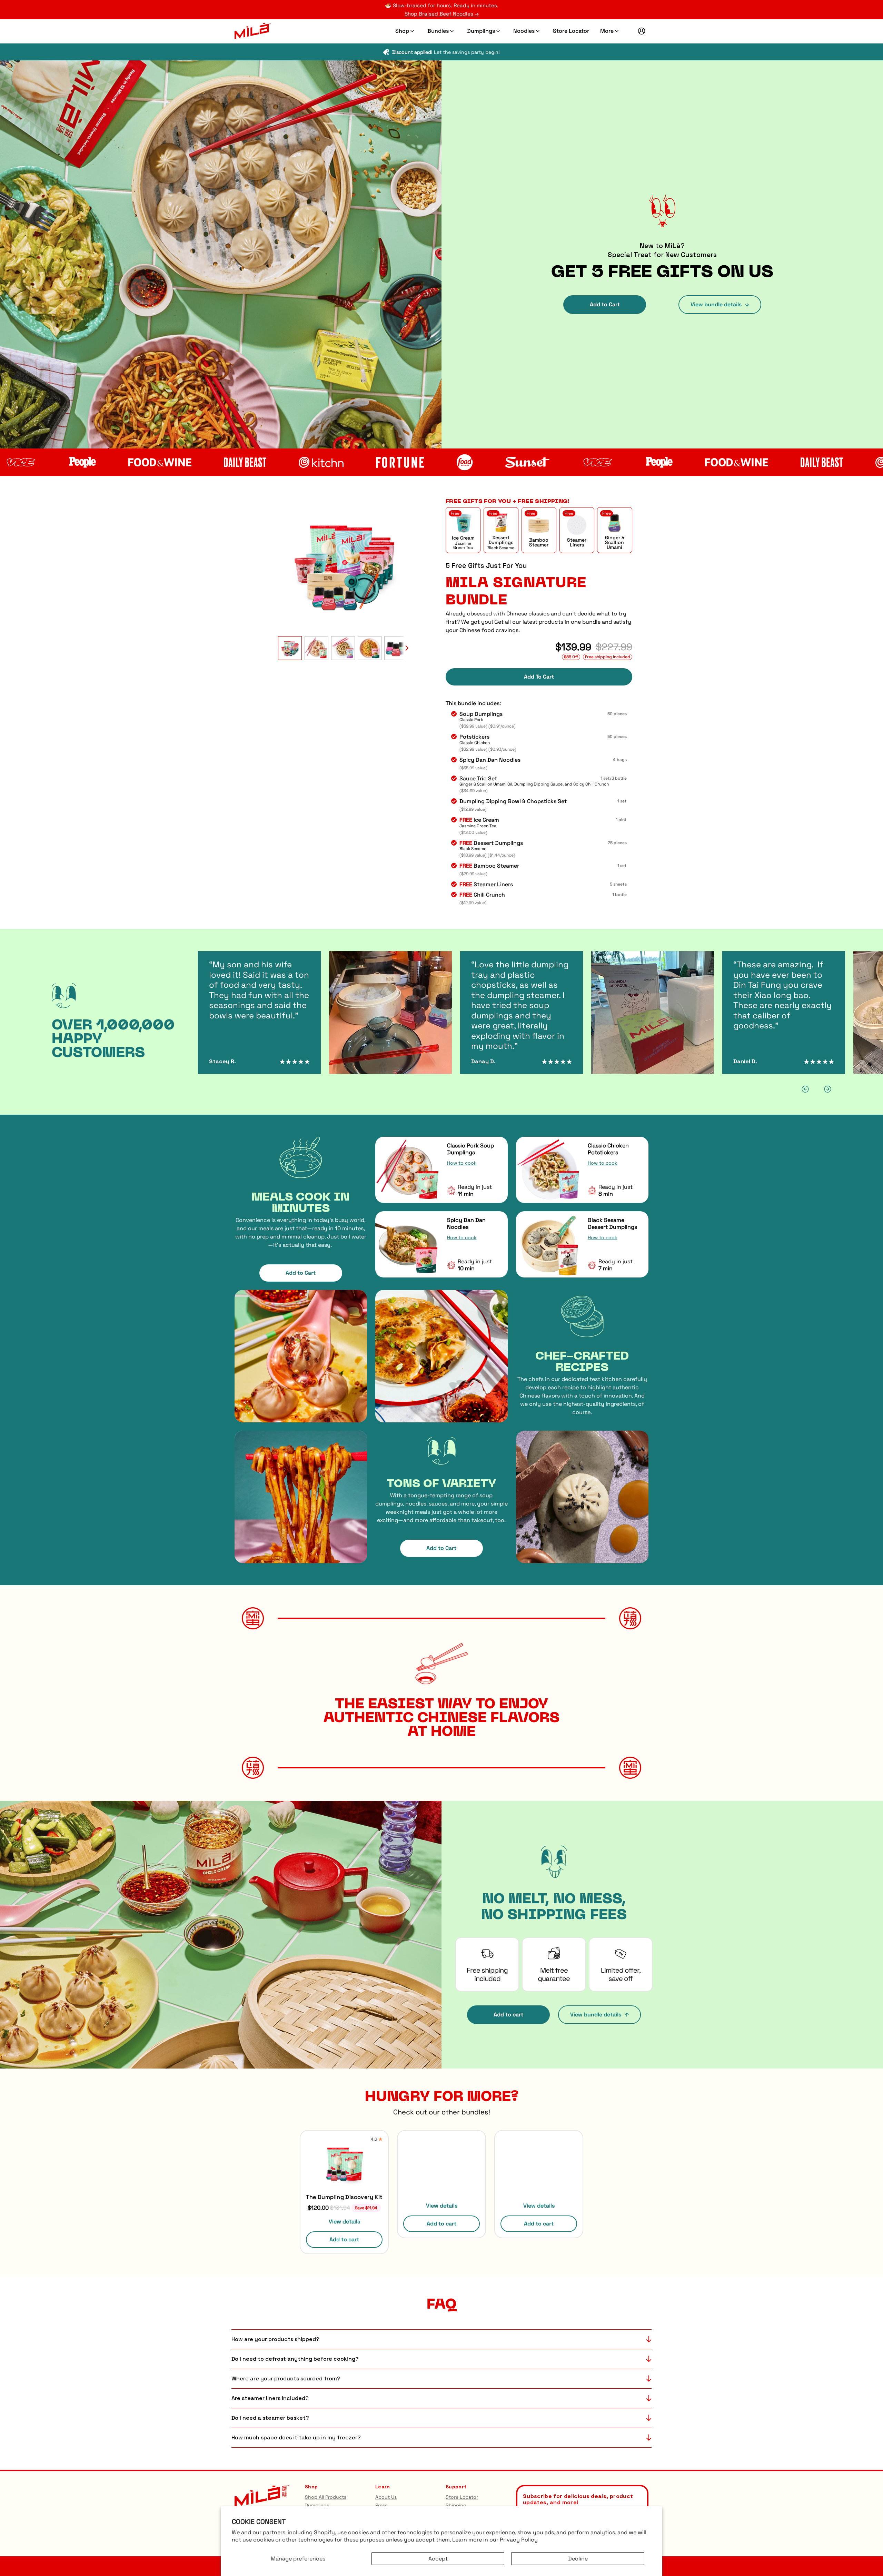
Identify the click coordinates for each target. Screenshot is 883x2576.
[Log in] (642, 31)
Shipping (456, 2505)
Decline (578, 2559)
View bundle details (716, 304)
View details (344, 2222)
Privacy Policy (519, 2540)
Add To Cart (539, 677)
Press (381, 2505)
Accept (438, 2559)
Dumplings (481, 31)
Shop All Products (326, 2497)
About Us (386, 2497)
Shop (402, 31)
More (607, 31)
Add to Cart (605, 304)
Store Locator (571, 31)
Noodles (524, 31)
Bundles (438, 31)
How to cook (462, 1163)
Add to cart (508, 2015)
